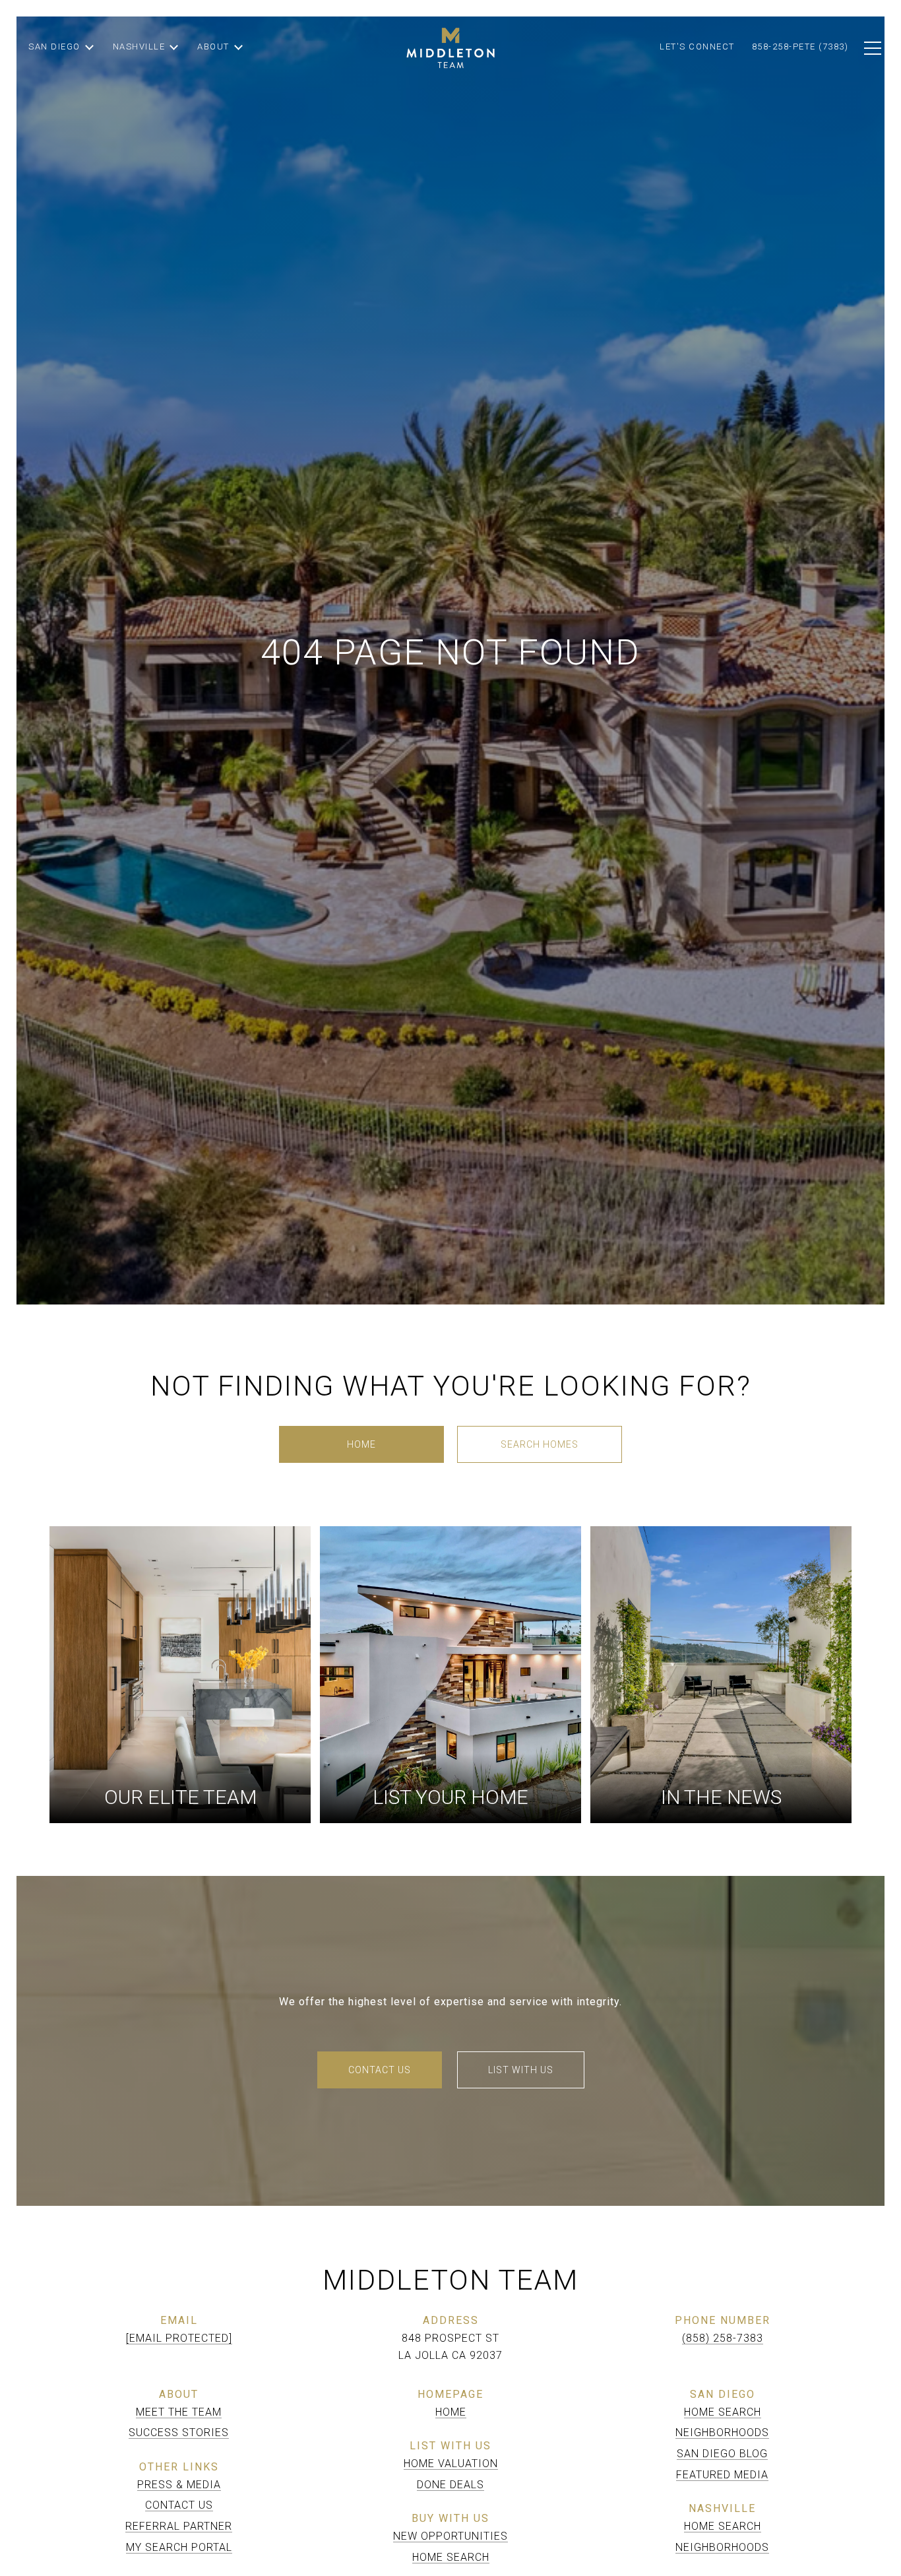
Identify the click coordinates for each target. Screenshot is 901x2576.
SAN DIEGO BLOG (722, 2454)
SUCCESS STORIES (179, 2432)
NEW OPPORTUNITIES (450, 2536)
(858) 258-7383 (723, 2338)
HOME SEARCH (451, 2557)
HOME (451, 2412)
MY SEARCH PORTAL (179, 2547)
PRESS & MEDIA (179, 2485)
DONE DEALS (450, 2485)
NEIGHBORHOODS (722, 2432)
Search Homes (540, 1444)
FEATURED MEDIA (722, 2475)
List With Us (521, 2070)
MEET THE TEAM (179, 2412)
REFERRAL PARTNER (179, 2526)
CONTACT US (179, 2505)
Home (361, 1444)
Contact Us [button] (380, 2070)
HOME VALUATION (451, 2463)
